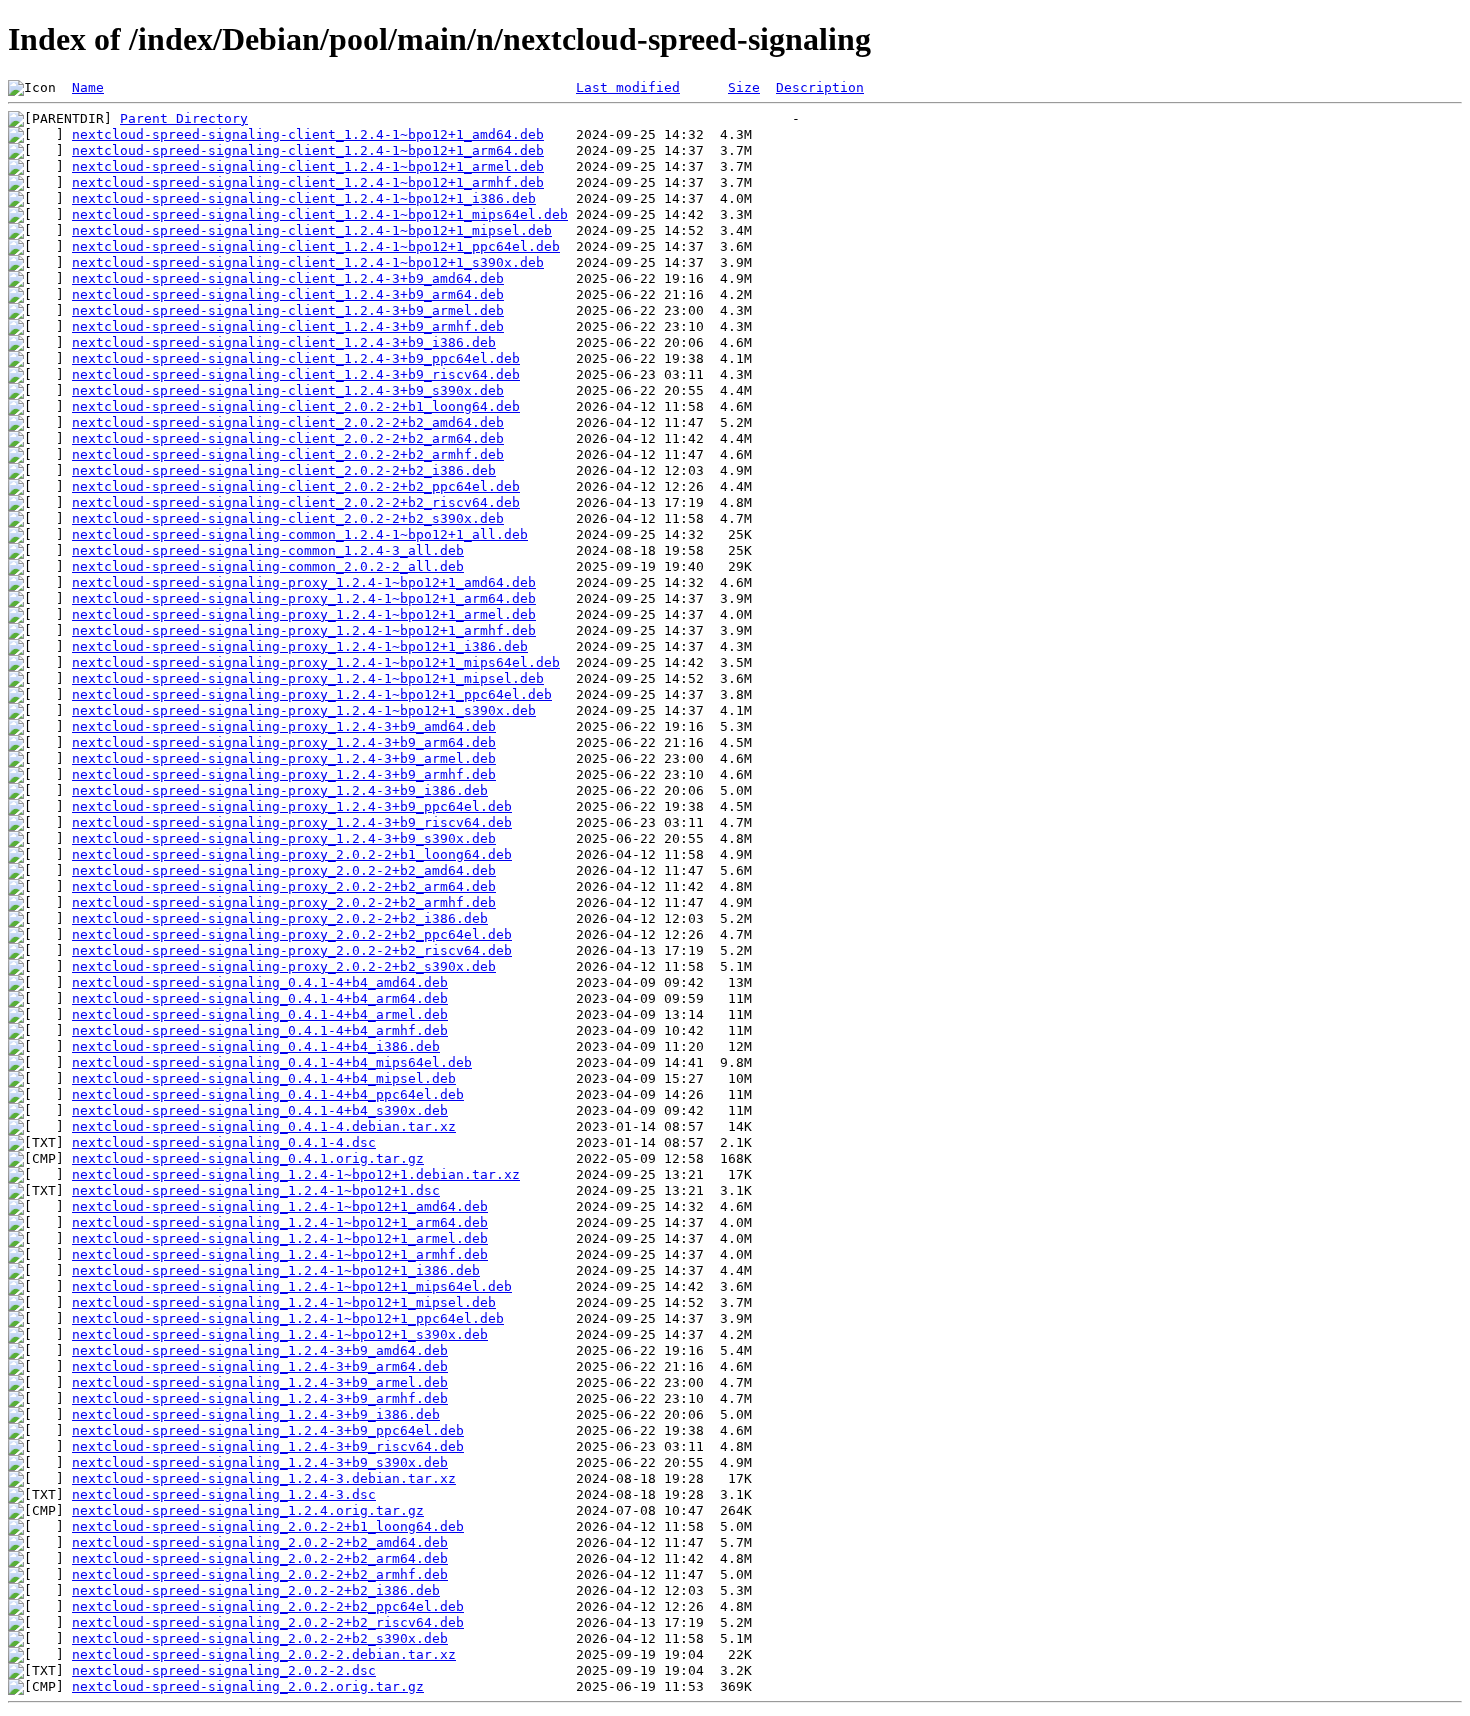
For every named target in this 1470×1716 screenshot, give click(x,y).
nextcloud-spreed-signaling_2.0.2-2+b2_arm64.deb (260, 1558)
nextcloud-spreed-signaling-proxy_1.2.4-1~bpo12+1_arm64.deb (304, 598)
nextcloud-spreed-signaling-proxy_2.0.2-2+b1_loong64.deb (292, 854)
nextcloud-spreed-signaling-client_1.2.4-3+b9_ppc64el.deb (296, 358)
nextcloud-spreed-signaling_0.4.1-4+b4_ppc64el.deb (268, 1094)
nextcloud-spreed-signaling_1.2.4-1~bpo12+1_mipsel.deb (284, 1302)
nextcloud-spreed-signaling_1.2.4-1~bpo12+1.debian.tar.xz (296, 1174)
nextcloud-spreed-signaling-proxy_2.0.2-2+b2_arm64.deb (284, 886)
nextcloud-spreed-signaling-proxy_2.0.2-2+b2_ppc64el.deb (292, 934)
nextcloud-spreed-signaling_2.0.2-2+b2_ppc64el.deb (268, 1606)
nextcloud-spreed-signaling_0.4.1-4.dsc (224, 1142)
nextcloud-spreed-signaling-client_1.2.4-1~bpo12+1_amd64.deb (308, 134)
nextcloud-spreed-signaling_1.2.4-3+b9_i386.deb (256, 1414)
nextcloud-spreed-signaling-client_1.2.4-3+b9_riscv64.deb (296, 374)
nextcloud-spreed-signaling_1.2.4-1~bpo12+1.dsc (256, 1190)
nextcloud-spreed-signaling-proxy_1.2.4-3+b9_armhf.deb (284, 774)
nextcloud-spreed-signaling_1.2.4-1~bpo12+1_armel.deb (280, 1238)
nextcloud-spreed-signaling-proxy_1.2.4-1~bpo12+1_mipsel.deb (308, 678)
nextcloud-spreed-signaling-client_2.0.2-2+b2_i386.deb (284, 470)
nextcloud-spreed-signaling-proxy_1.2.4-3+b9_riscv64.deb (292, 822)
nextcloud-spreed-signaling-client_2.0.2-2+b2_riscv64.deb (296, 502)
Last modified (628, 87)
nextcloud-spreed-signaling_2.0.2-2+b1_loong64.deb (268, 1526)
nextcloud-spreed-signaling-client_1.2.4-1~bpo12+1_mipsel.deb (312, 230)
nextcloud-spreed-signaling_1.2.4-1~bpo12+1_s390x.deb (280, 1334)
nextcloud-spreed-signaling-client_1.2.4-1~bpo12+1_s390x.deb (308, 262)
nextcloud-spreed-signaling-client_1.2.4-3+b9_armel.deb (288, 310)
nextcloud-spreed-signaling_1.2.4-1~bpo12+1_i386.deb (276, 1270)
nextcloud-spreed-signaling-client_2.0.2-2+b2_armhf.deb (288, 454)
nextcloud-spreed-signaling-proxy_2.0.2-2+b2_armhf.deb (284, 902)
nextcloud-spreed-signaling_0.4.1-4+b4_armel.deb (260, 1014)
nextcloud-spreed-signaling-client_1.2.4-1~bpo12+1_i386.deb (304, 198)
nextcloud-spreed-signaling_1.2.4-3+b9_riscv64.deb (268, 1446)
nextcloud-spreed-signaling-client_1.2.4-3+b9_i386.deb (284, 342)
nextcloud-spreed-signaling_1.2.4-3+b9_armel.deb (260, 1382)
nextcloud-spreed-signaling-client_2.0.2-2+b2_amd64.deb (288, 422)
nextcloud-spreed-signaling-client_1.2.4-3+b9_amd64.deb (288, 278)
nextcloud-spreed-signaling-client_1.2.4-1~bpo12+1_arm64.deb (308, 150)
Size (744, 87)
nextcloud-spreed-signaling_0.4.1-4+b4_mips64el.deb (272, 1062)
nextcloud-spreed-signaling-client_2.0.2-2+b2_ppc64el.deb (296, 486)
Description (820, 87)
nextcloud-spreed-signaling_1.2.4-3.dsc (224, 1494)
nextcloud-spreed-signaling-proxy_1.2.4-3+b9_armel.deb (284, 758)
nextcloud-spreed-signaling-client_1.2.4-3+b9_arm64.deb (288, 294)
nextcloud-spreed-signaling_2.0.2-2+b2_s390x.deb (260, 1638)
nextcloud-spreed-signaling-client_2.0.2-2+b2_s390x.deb (288, 518)
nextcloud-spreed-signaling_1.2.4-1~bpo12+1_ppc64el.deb (288, 1318)
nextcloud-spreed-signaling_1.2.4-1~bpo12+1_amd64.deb (280, 1206)
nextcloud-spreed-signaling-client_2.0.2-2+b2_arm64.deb (288, 438)
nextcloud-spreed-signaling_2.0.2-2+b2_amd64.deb (260, 1542)
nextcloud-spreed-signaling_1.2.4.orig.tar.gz (248, 1510)
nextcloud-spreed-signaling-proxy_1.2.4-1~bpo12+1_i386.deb (300, 646)
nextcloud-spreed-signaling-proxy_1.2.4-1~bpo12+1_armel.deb (304, 614)
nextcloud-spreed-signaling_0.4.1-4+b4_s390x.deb (260, 1110)
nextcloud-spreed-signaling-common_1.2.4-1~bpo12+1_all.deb (300, 534)
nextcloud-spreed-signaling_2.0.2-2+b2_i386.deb (256, 1590)
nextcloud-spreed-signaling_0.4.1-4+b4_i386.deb (256, 1046)
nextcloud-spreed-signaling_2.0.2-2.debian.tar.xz (264, 1654)
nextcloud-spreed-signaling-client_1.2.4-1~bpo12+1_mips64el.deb (320, 214)
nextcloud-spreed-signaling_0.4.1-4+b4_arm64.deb (260, 998)
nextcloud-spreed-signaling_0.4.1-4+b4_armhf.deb (260, 1030)
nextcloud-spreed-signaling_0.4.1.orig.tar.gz (248, 1158)
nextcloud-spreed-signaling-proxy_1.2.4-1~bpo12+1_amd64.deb (304, 582)
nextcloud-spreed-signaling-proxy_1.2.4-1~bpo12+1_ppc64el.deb (312, 694)
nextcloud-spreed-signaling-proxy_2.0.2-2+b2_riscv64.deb (292, 950)
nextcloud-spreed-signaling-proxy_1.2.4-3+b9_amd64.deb (284, 726)
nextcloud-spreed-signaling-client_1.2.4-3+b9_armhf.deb (288, 326)
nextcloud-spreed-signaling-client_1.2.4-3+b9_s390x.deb (288, 390)
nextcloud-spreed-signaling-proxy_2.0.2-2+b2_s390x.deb (284, 966)
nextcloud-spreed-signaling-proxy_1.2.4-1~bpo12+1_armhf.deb (304, 630)
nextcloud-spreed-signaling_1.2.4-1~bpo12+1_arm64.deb (280, 1222)
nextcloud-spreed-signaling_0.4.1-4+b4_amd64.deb (260, 982)
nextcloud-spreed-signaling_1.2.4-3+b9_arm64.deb (260, 1366)
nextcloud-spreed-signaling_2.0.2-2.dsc (224, 1670)
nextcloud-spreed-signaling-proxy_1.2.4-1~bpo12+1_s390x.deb (304, 710)
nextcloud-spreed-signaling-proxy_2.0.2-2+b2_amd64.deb (284, 870)
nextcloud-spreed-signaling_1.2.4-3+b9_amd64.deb (260, 1350)
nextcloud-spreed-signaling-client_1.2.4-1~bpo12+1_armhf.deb (308, 182)
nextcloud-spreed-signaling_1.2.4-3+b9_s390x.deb (260, 1462)
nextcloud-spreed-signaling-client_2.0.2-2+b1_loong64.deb (296, 406)
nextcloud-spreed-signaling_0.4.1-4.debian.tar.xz (264, 1126)
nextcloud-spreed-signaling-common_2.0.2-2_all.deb (268, 566)
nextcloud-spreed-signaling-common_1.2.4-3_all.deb (268, 550)
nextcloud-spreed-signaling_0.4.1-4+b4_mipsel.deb (264, 1078)
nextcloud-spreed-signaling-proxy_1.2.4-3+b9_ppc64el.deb (292, 806)
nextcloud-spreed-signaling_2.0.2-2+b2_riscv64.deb (268, 1622)
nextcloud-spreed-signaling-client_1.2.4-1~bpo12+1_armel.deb (308, 166)
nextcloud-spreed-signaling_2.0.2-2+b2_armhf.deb (260, 1574)
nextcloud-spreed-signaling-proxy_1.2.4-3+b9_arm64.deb (284, 742)
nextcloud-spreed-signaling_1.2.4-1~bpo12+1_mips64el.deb (292, 1286)
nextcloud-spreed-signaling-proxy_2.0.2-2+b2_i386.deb (280, 918)
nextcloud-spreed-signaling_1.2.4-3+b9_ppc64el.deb (268, 1430)
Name (88, 87)
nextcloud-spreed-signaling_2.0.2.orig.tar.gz (248, 1686)
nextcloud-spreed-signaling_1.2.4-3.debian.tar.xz (264, 1478)
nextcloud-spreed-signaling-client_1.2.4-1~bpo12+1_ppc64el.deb (316, 246)
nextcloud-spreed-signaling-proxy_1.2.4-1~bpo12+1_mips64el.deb (316, 662)
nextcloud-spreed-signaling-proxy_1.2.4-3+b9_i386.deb (280, 790)
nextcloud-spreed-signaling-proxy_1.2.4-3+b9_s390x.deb (284, 838)
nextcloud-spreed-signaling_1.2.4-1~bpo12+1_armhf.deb (280, 1254)
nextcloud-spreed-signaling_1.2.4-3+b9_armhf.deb (260, 1398)
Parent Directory (184, 118)
